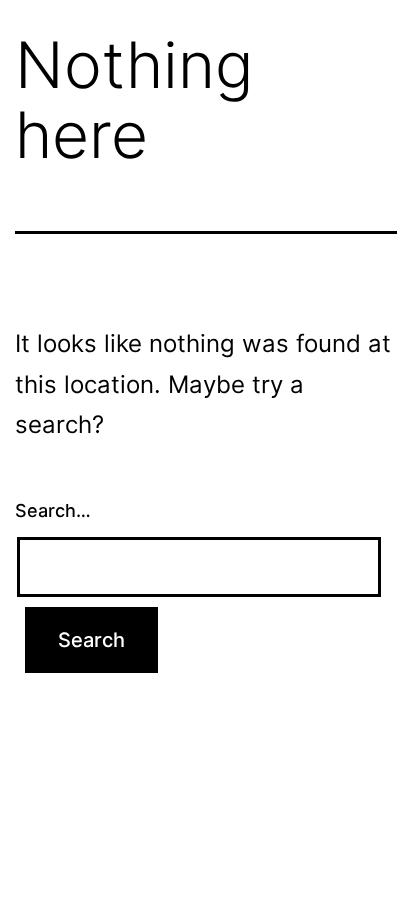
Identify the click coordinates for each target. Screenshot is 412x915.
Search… (53, 510)
